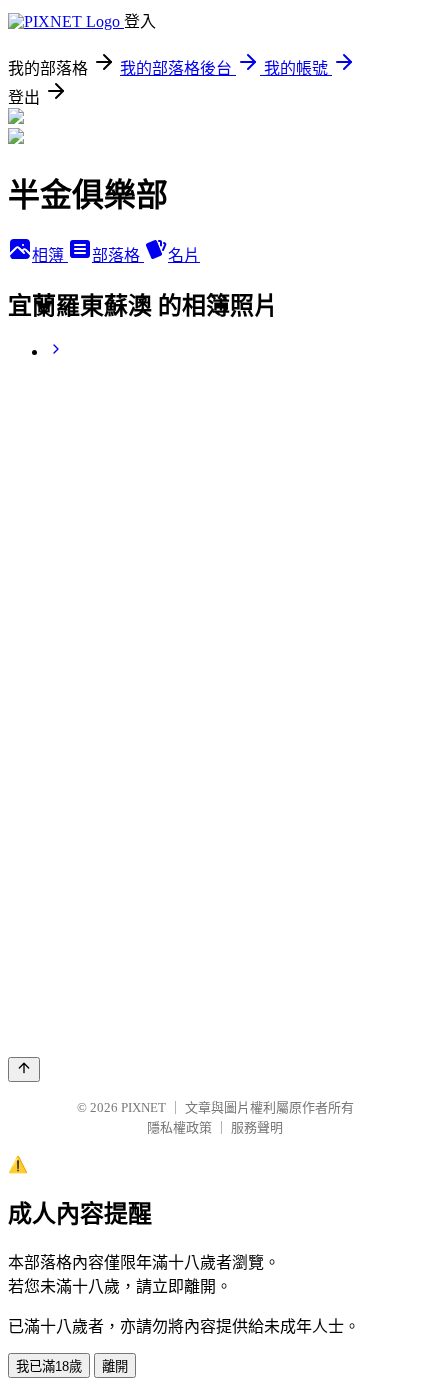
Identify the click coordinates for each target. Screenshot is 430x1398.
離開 (115, 1366)
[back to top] (24, 1069)
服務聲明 (257, 1127)
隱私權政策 (179, 1127)
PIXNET (143, 1107)
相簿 (50, 255)
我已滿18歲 (49, 1366)
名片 (184, 255)
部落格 (118, 255)
